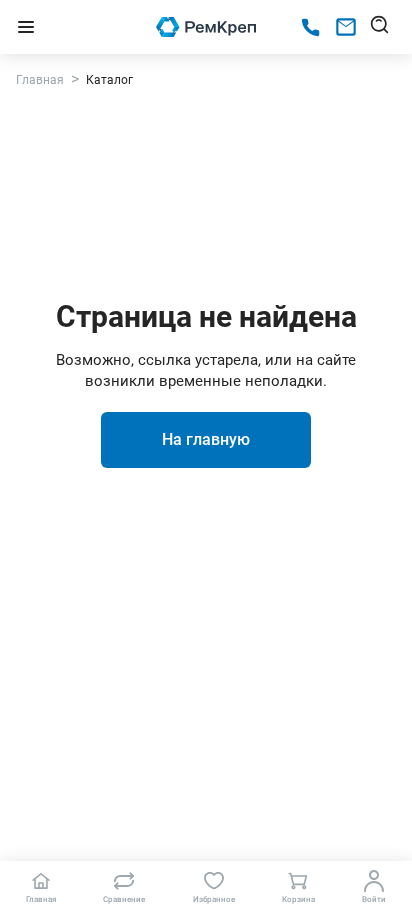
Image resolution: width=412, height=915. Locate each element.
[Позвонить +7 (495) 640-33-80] (310, 27)
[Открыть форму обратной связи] (346, 27)
